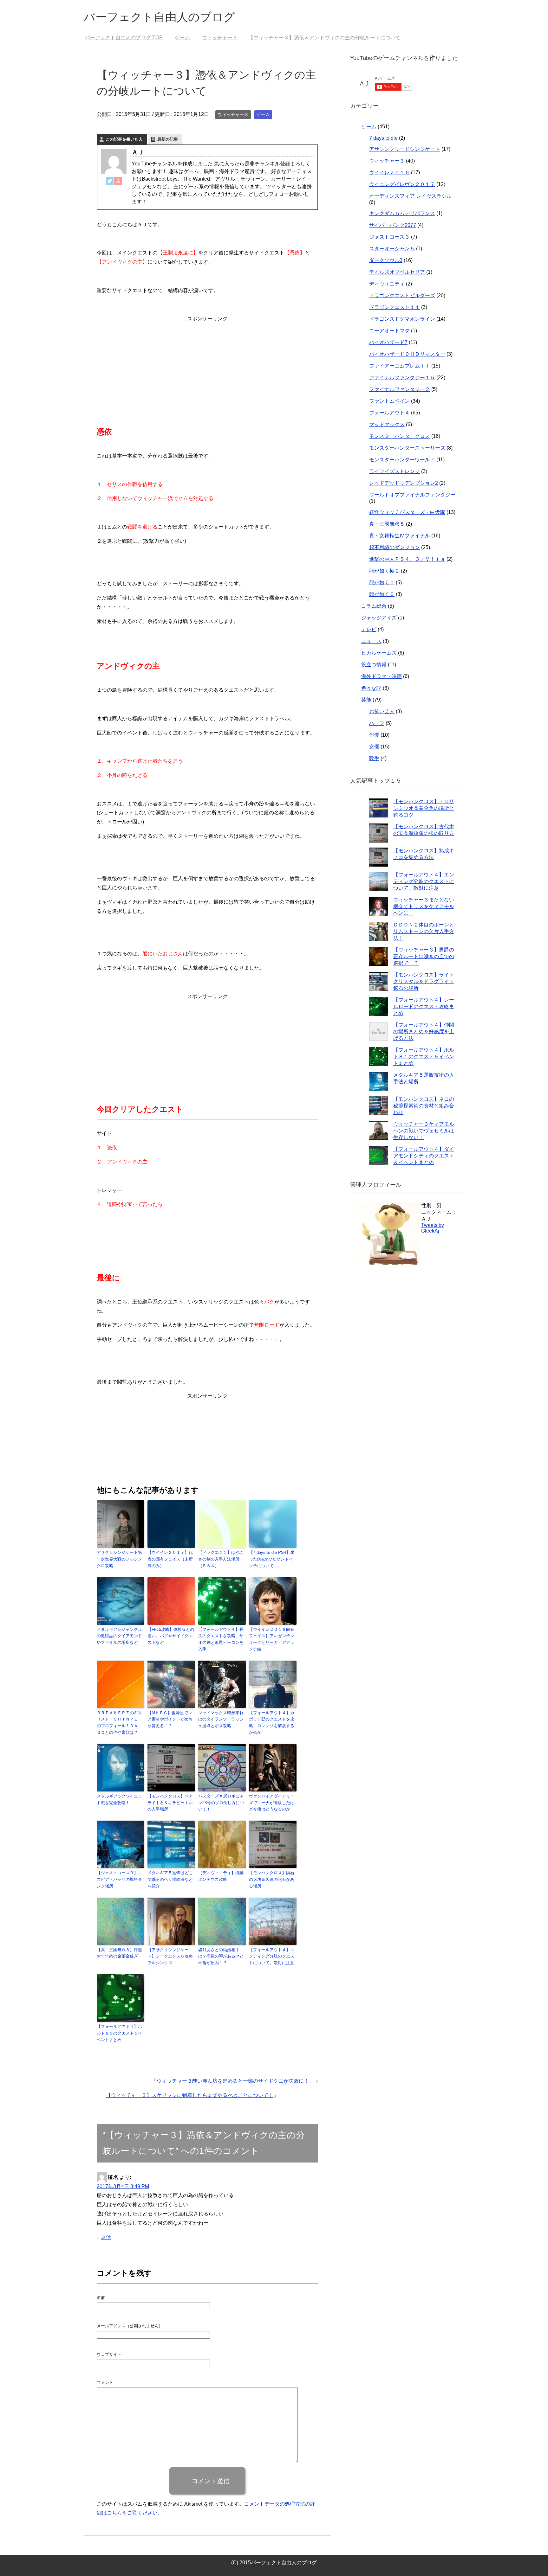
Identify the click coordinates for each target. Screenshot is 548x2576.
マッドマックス (387, 424)
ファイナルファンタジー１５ (402, 378)
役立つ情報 (374, 665)
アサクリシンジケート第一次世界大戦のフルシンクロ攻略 (119, 1559)
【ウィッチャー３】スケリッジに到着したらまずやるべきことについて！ (190, 2095)
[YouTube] (118, 180)
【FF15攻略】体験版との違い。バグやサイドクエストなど (171, 1636)
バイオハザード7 (388, 342)
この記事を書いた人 (124, 139)
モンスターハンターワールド (402, 460)
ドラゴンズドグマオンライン (402, 319)
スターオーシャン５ (392, 249)
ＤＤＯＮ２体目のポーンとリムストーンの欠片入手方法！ (424, 931)
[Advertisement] (207, 363)
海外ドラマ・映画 (382, 676)
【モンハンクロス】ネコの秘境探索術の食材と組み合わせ (424, 1106)
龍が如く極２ (384, 571)
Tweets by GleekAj (433, 1228)
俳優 (374, 735)
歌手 (374, 758)
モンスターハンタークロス (400, 436)
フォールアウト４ (389, 413)
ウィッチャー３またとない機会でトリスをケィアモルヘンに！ (424, 906)
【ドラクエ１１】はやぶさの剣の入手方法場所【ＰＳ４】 (221, 1559)
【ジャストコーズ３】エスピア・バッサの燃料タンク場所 (119, 1879)
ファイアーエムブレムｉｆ (400, 366)
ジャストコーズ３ (389, 237)
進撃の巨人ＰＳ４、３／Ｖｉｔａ (407, 559)
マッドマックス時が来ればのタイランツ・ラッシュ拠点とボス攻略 (221, 1719)
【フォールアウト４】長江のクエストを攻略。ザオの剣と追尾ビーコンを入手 (221, 1639)
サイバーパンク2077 (393, 225)
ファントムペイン (389, 401)
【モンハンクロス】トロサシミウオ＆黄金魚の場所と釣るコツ (424, 808)
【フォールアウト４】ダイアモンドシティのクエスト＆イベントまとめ (424, 1156)
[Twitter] (110, 180)
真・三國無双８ (387, 524)
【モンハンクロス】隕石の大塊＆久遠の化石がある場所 (272, 1879)
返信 (106, 2237)
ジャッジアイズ (379, 618)
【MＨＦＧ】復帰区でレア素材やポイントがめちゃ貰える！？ (170, 1719)
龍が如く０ (382, 583)
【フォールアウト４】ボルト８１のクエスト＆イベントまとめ (119, 2033)
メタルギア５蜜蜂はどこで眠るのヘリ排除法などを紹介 (170, 1879)
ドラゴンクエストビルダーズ (402, 295)
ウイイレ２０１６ (389, 173)
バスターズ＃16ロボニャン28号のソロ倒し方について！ (221, 1803)
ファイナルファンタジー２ (400, 389)
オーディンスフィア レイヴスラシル (410, 196)
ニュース (371, 641)
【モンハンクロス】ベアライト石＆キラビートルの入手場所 (170, 1803)
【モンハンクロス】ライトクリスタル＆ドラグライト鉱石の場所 (424, 981)
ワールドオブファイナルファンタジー (412, 495)
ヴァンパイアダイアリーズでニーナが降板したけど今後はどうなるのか (272, 1803)
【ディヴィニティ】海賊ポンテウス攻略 (221, 1876)
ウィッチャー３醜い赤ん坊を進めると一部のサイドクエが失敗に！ (233, 2081)
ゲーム (263, 114)
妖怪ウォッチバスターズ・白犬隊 (407, 512)
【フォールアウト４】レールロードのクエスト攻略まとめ (424, 1006)
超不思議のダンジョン (395, 547)
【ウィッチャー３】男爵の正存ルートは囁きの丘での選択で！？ (424, 956)
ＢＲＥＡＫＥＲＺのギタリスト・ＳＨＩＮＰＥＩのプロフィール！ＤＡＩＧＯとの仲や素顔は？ (119, 1723)
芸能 (366, 700)
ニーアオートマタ (389, 331)
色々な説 (371, 688)
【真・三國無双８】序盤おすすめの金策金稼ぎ (119, 1953)
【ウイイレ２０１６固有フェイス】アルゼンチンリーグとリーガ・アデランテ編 (272, 1639)
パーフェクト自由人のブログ (159, 17)
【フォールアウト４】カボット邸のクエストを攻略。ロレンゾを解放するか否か (272, 1723)
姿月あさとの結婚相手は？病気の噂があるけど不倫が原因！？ (221, 1956)
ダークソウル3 (386, 260)
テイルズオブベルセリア (397, 272)
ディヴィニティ (387, 284)
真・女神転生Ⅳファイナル (400, 536)
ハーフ (377, 723)
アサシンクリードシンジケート (405, 149)
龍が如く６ (382, 594)
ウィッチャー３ (233, 114)
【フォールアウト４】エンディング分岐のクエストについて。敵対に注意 (272, 1956)
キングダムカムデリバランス (402, 213)
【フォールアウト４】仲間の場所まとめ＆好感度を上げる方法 (424, 1032)
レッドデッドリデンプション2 (404, 483)
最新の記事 (168, 139)
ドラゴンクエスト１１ (395, 307)
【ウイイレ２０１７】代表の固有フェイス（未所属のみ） (170, 1559)
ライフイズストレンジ (395, 471)
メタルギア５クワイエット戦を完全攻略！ (119, 1799)
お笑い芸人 (382, 711)
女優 (374, 747)
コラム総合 (374, 606)
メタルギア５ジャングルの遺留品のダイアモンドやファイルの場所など (119, 1636)
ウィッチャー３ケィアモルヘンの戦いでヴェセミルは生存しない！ (424, 1131)
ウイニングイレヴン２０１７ (402, 184)
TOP (128, 38)
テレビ (369, 629)
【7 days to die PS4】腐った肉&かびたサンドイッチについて (272, 1559)
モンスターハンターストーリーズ (407, 448)
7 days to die (383, 138)
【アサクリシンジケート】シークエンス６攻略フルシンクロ (170, 1956)
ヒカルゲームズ (379, 653)
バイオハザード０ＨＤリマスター (407, 354)
